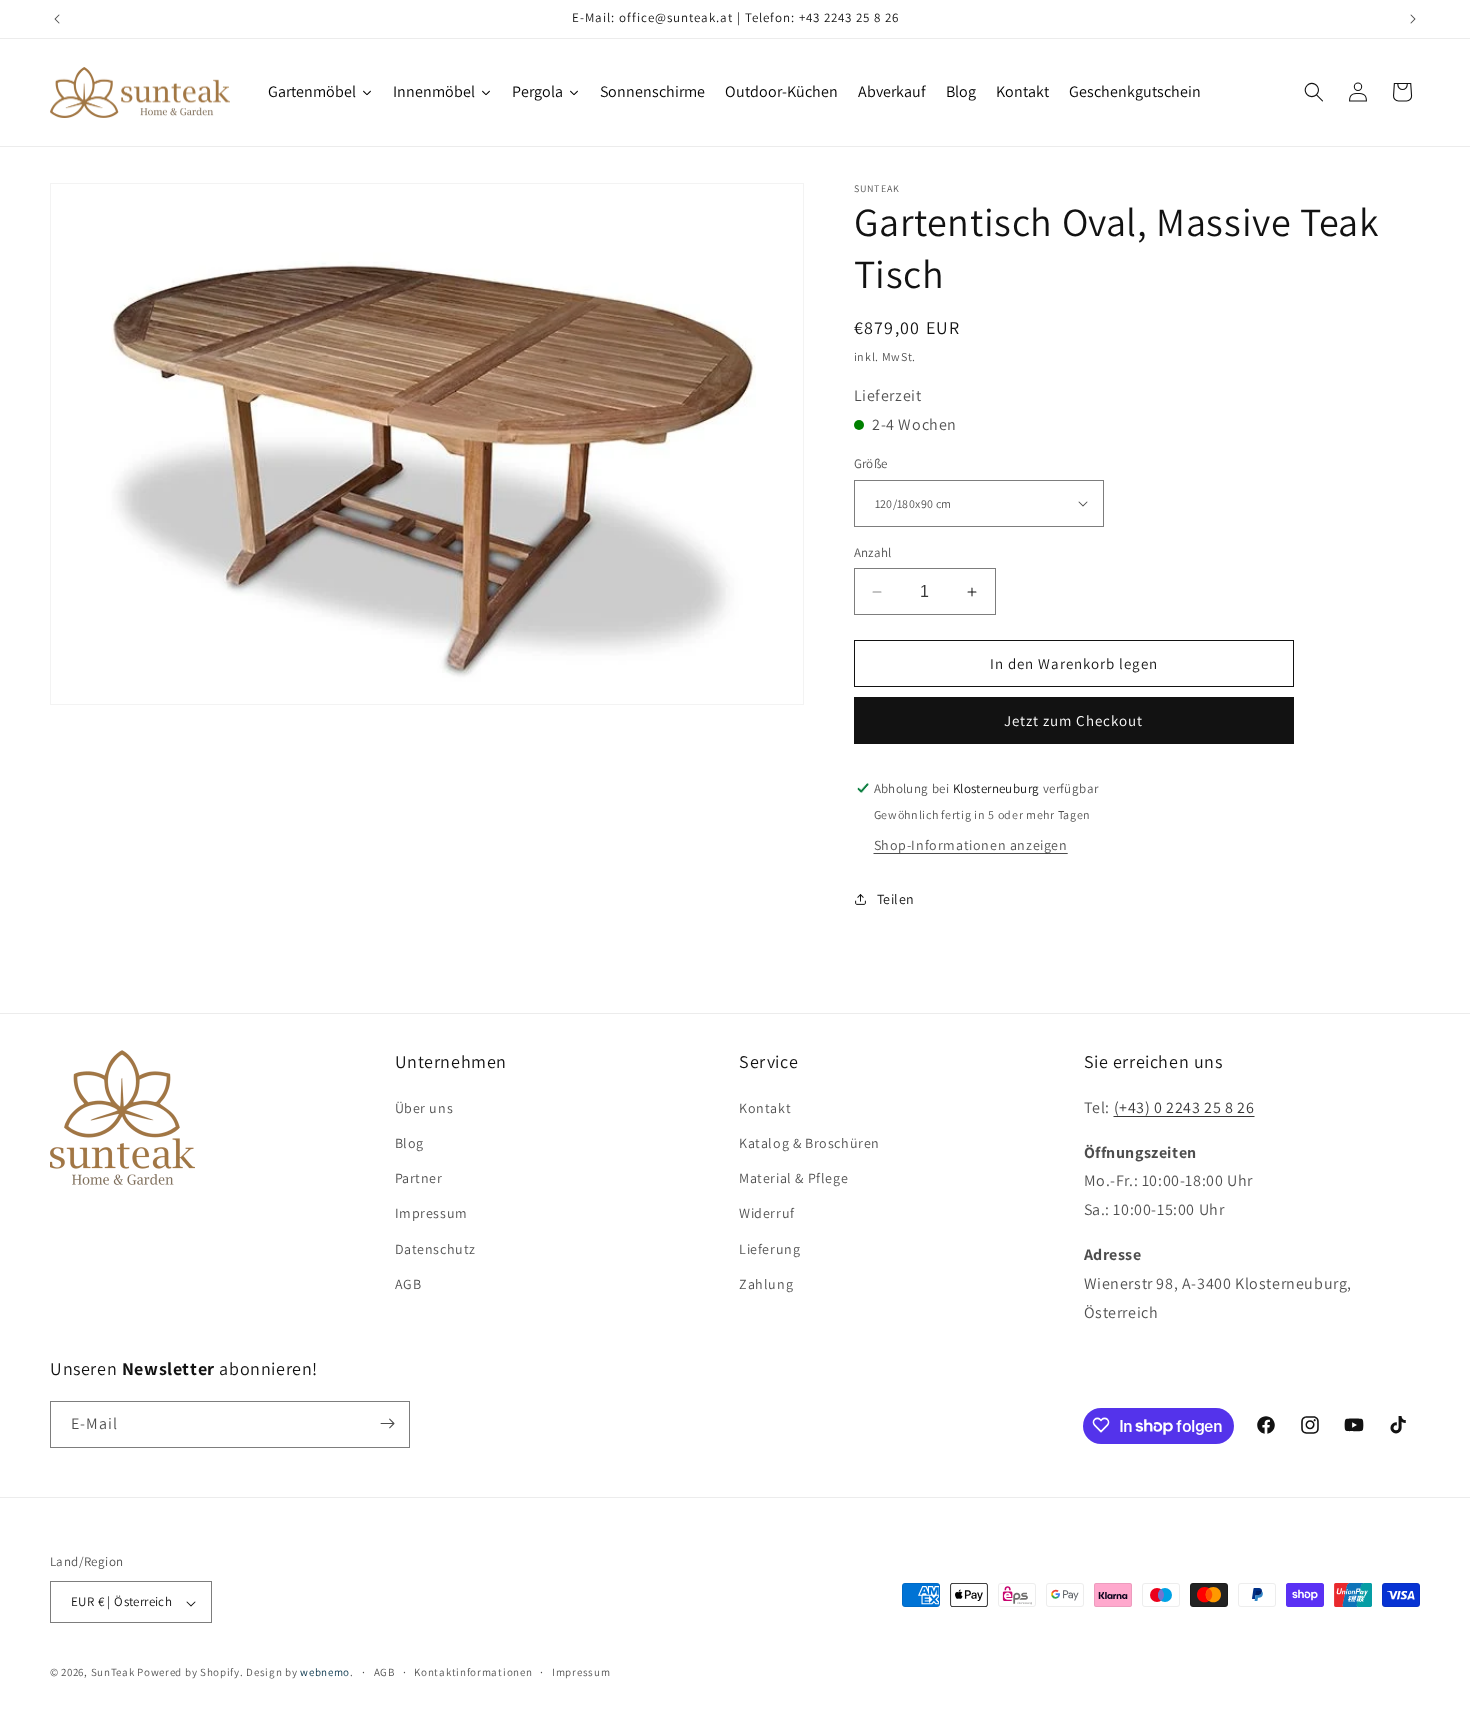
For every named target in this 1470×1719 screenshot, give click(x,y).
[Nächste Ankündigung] (1413, 19)
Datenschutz (436, 1248)
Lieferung (769, 1248)
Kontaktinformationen (473, 1672)
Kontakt (765, 1107)
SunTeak (113, 1673)
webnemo (325, 1673)
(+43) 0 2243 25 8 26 (1184, 1106)
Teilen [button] (896, 899)
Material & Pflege (793, 1178)
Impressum (431, 1213)
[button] (1314, 92)
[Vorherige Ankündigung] (57, 19)
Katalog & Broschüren (809, 1142)
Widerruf (767, 1213)
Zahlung (766, 1283)
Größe (871, 463)
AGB (408, 1283)
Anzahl (873, 552)
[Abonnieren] (387, 1423)
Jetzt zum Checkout (1073, 720)
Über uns (424, 1107)
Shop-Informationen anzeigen (971, 845)
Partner (419, 1178)
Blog (409, 1142)
